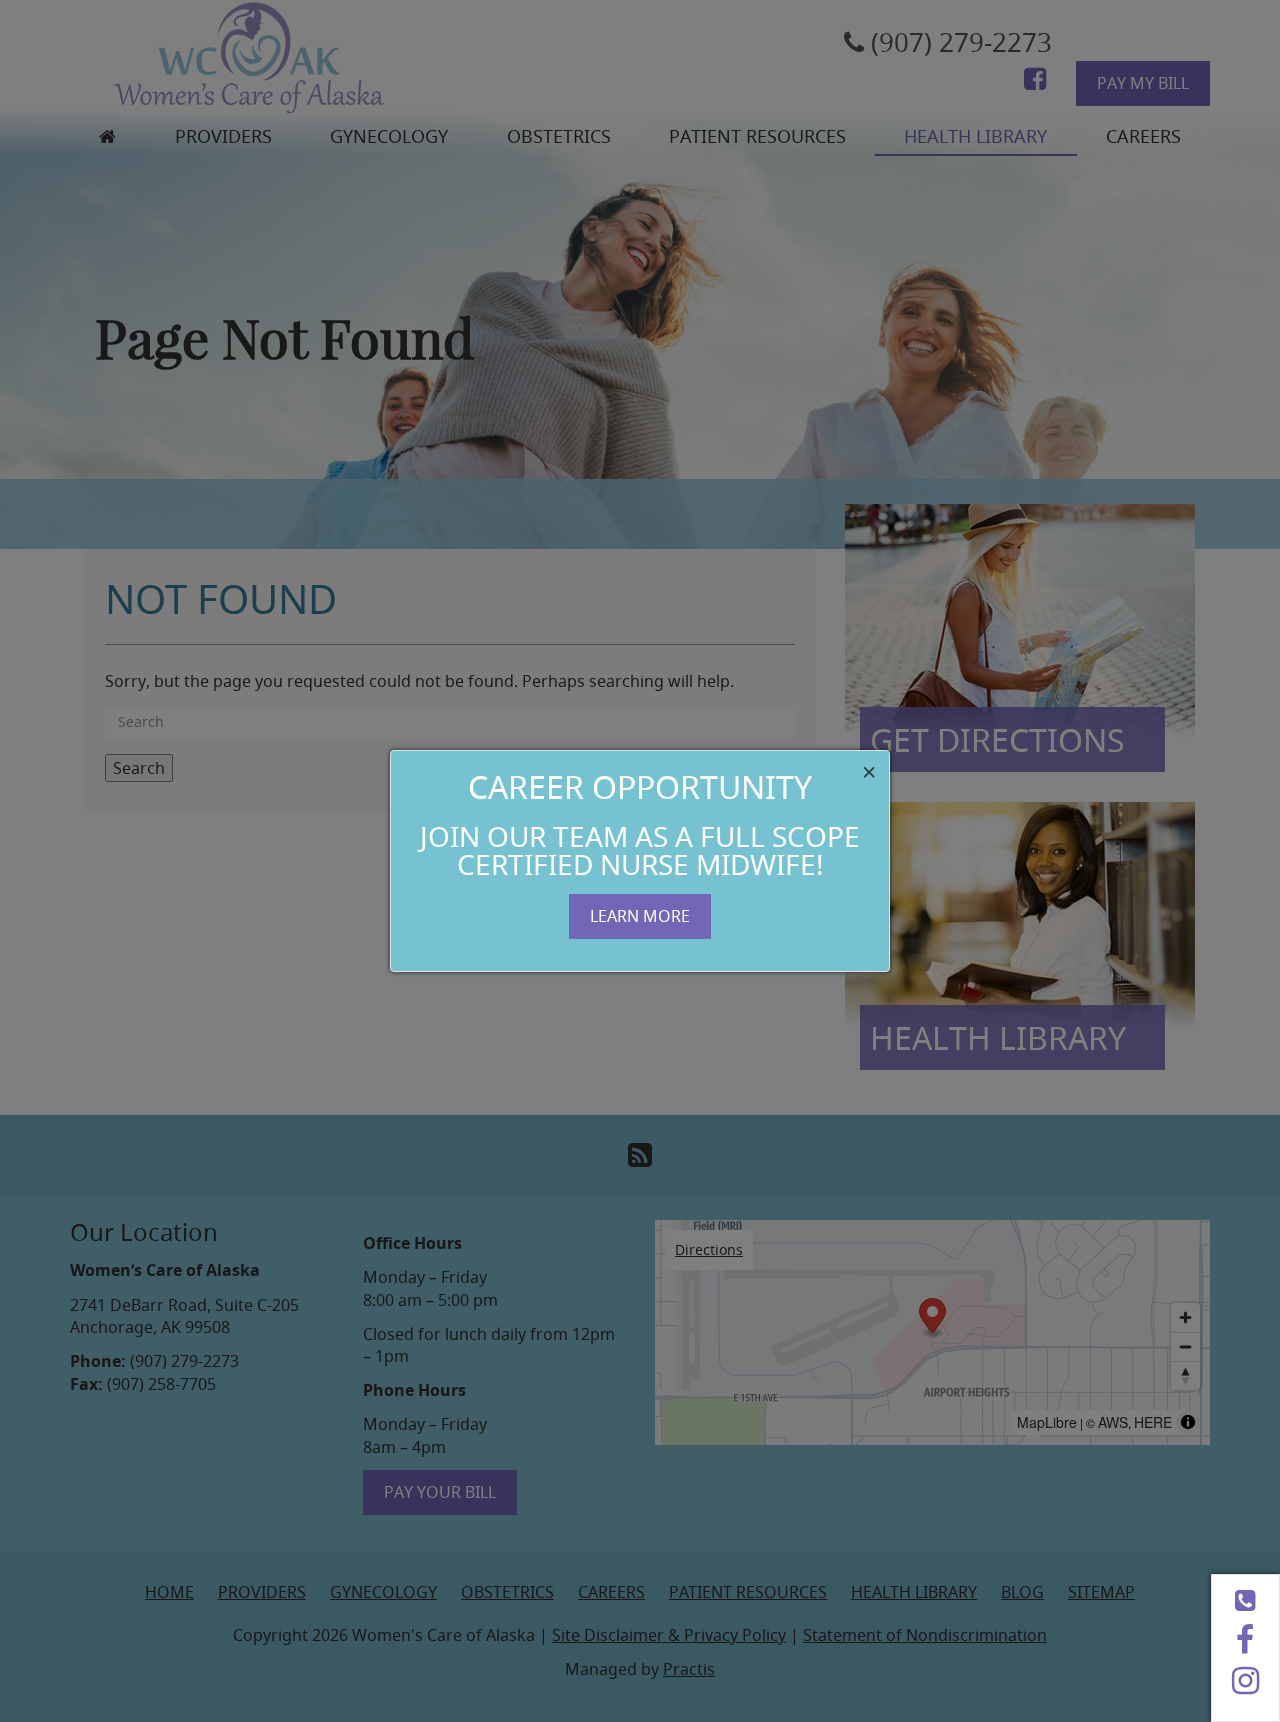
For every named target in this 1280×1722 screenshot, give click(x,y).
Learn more (640, 916)
